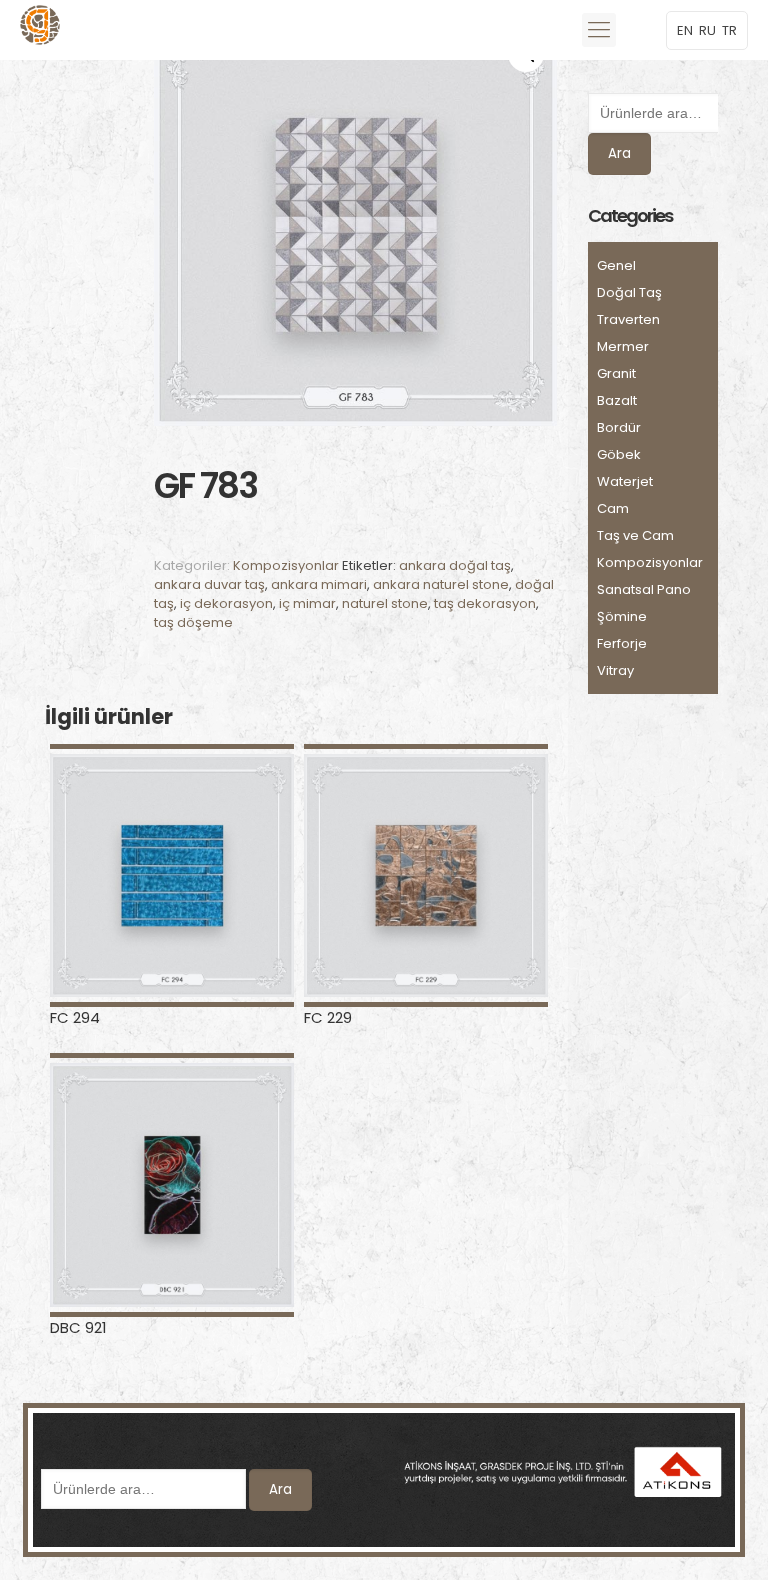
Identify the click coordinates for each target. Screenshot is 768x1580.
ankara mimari (319, 584)
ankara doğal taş (455, 565)
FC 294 (75, 1017)
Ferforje (622, 643)
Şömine (622, 616)
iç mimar (307, 603)
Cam (613, 508)
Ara (619, 153)
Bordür (619, 427)
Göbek (619, 454)
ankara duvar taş (209, 584)
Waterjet (625, 481)
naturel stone (385, 603)
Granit (616, 373)
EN (685, 30)
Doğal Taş (629, 292)
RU (707, 30)
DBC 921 (78, 1327)
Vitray (615, 670)
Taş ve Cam (635, 535)
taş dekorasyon (485, 603)
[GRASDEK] (40, 30)
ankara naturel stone (441, 584)
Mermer (623, 346)
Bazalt (617, 400)
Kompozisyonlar (286, 565)
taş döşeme (193, 622)
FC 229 (328, 1017)
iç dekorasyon (226, 603)
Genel (616, 265)
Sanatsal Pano (644, 589)
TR (729, 30)
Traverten (628, 319)
